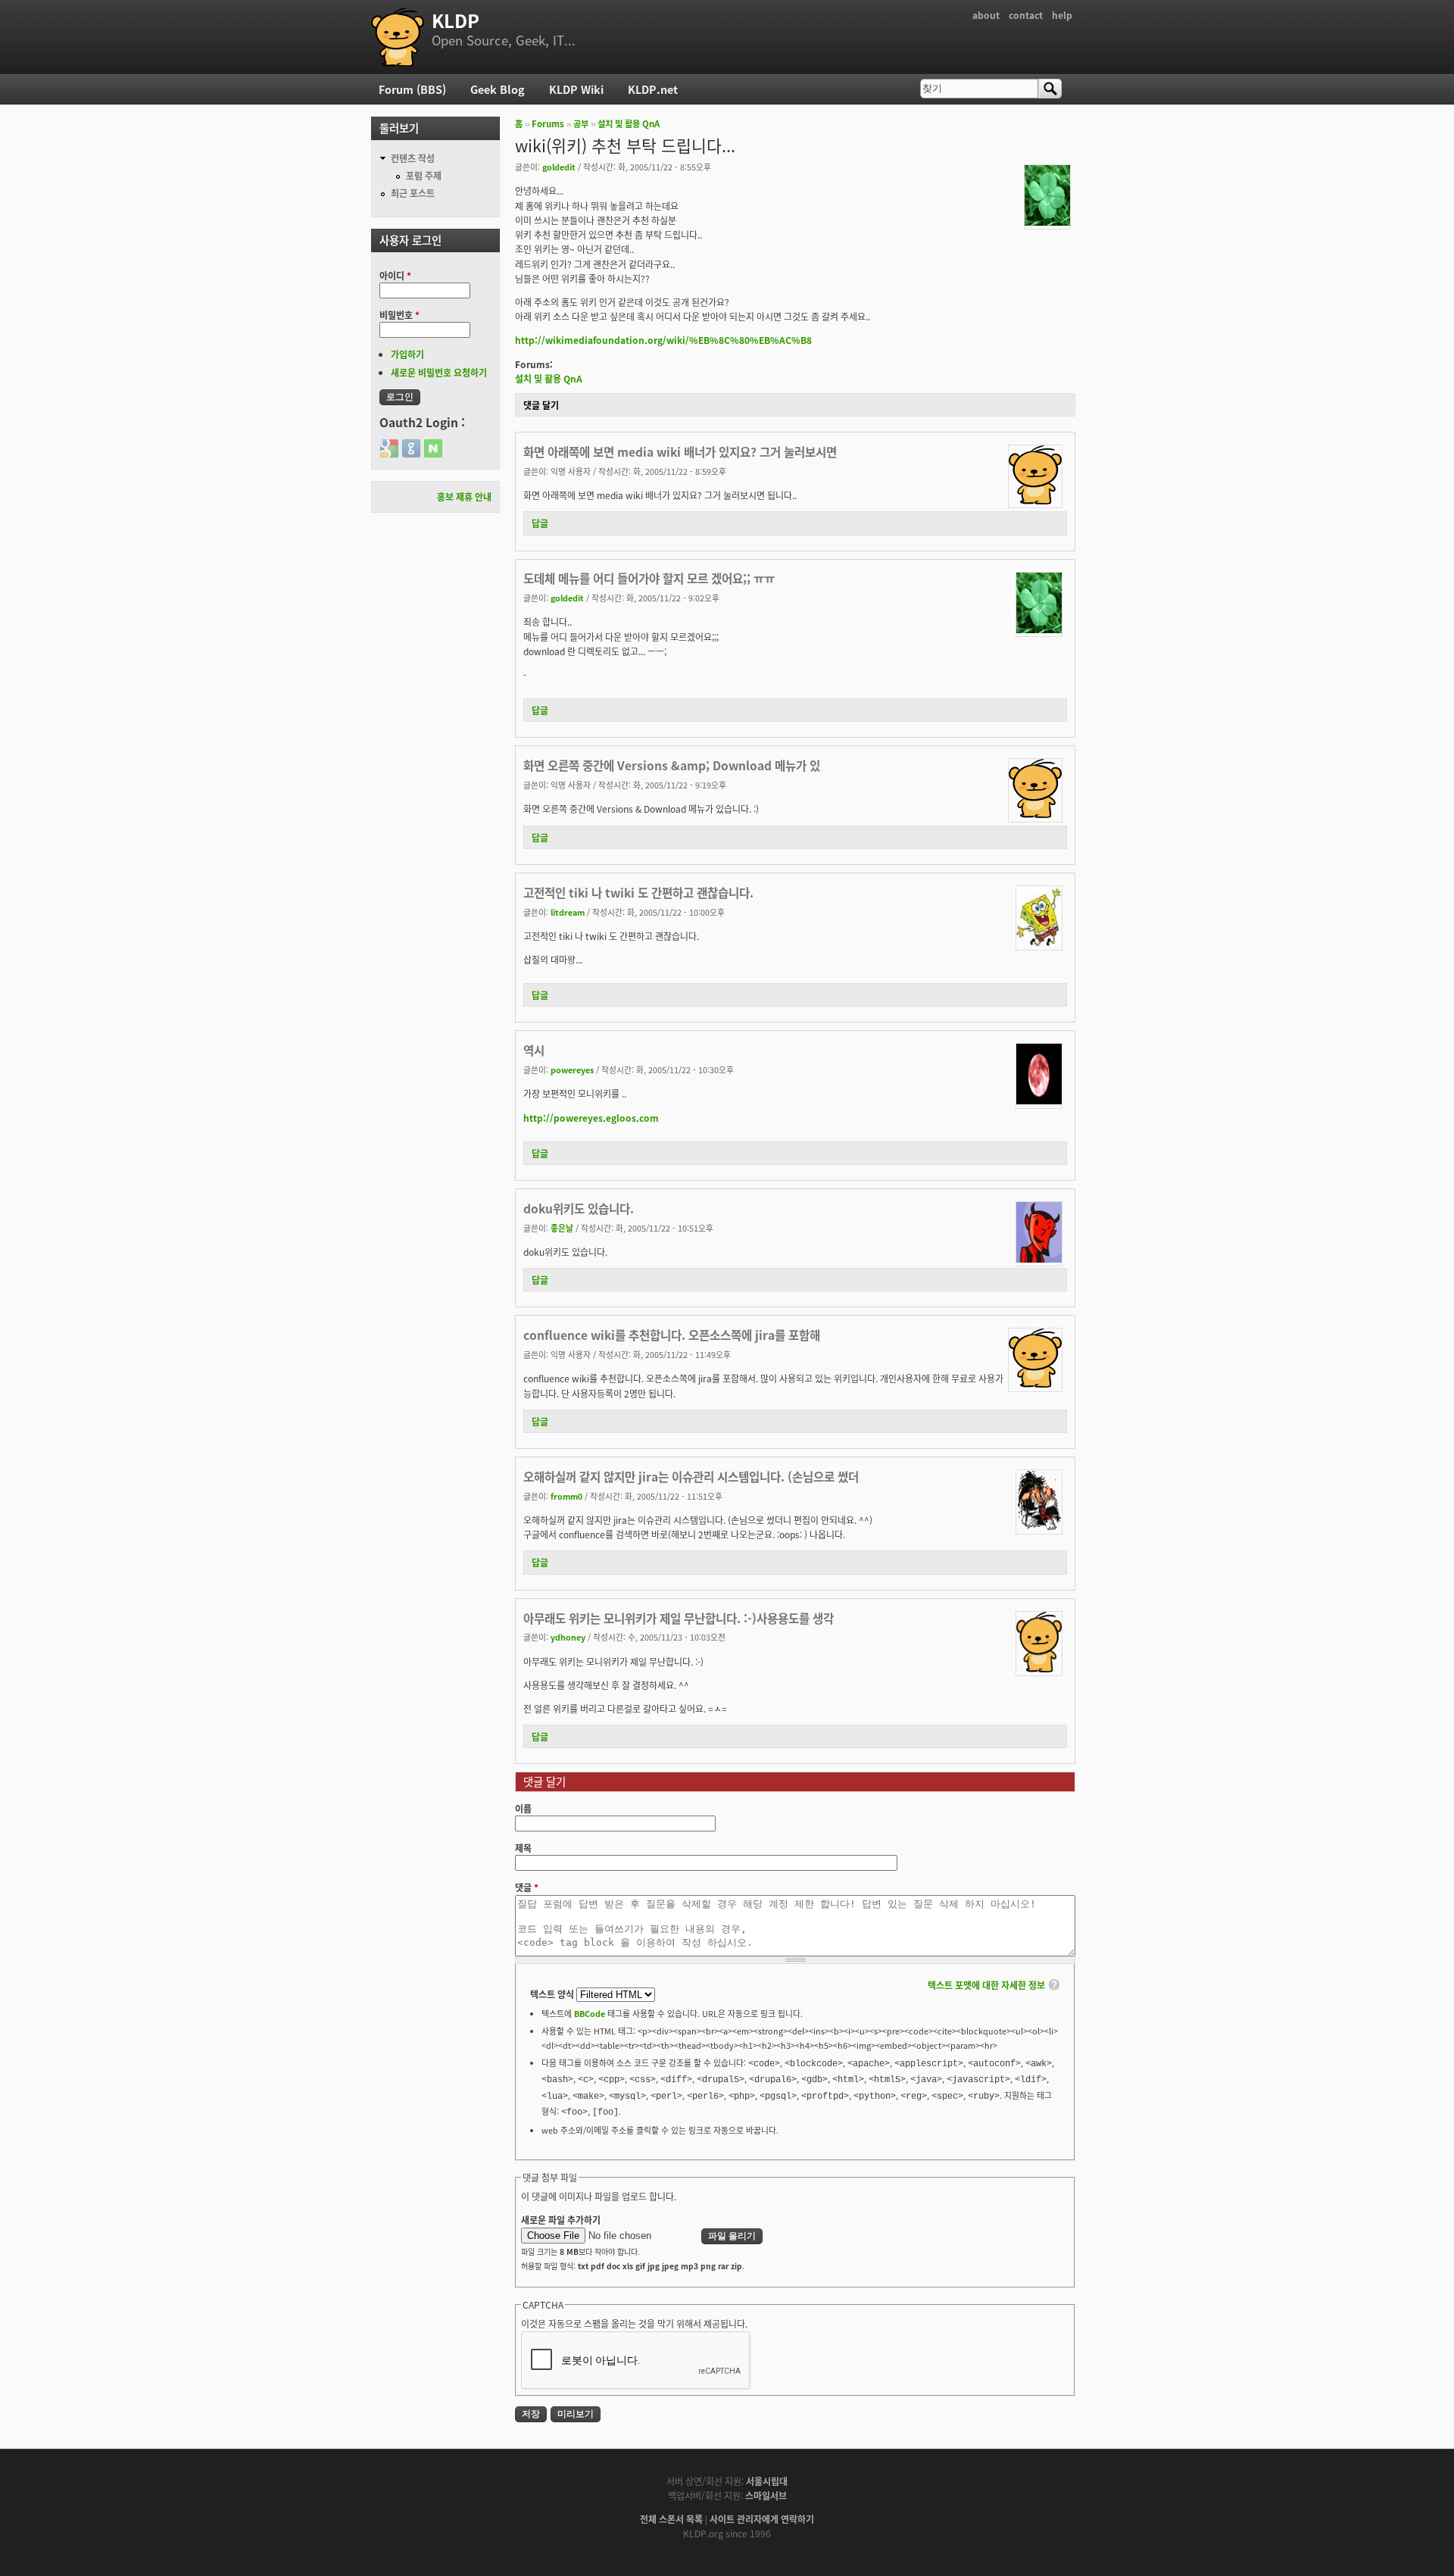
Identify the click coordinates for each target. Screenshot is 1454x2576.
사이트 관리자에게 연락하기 (762, 2519)
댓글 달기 (541, 405)
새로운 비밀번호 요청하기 (439, 372)
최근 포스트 (413, 193)
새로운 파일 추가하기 (561, 2220)
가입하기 (407, 354)
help (1062, 15)
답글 (540, 523)
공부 (581, 123)
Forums (548, 123)
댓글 (527, 1887)
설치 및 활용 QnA (629, 123)
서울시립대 (767, 2481)
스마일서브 (766, 2495)
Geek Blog (498, 89)
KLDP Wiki (576, 89)
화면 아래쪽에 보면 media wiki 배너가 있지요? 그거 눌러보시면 (680, 451)
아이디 (395, 275)
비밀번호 (399, 315)
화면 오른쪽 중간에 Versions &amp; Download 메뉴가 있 (672, 765)
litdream (568, 912)
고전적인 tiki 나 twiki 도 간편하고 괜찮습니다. (638, 892)
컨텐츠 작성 (413, 158)
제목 (523, 1848)
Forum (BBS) (412, 89)
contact (1026, 15)
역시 (534, 1050)
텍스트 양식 (553, 1994)
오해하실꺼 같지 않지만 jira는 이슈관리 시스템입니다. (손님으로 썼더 (691, 1476)
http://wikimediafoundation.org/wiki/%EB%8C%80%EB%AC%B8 (663, 340)
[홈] (398, 37)
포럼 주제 (424, 175)
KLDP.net (653, 89)
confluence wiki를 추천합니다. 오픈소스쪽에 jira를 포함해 (672, 1335)
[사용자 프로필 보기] (1047, 222)
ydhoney (568, 1637)
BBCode (590, 2013)
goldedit (559, 167)
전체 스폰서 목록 (671, 2519)
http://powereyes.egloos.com (591, 1118)
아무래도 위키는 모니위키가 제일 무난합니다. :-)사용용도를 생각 (679, 1618)
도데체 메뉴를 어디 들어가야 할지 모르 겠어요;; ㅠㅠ (649, 578)
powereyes (572, 1069)
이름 (523, 1808)
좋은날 (562, 1228)
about (986, 15)
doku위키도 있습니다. (579, 1208)
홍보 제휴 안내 (464, 496)
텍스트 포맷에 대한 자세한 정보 (986, 1985)
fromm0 (566, 1496)
